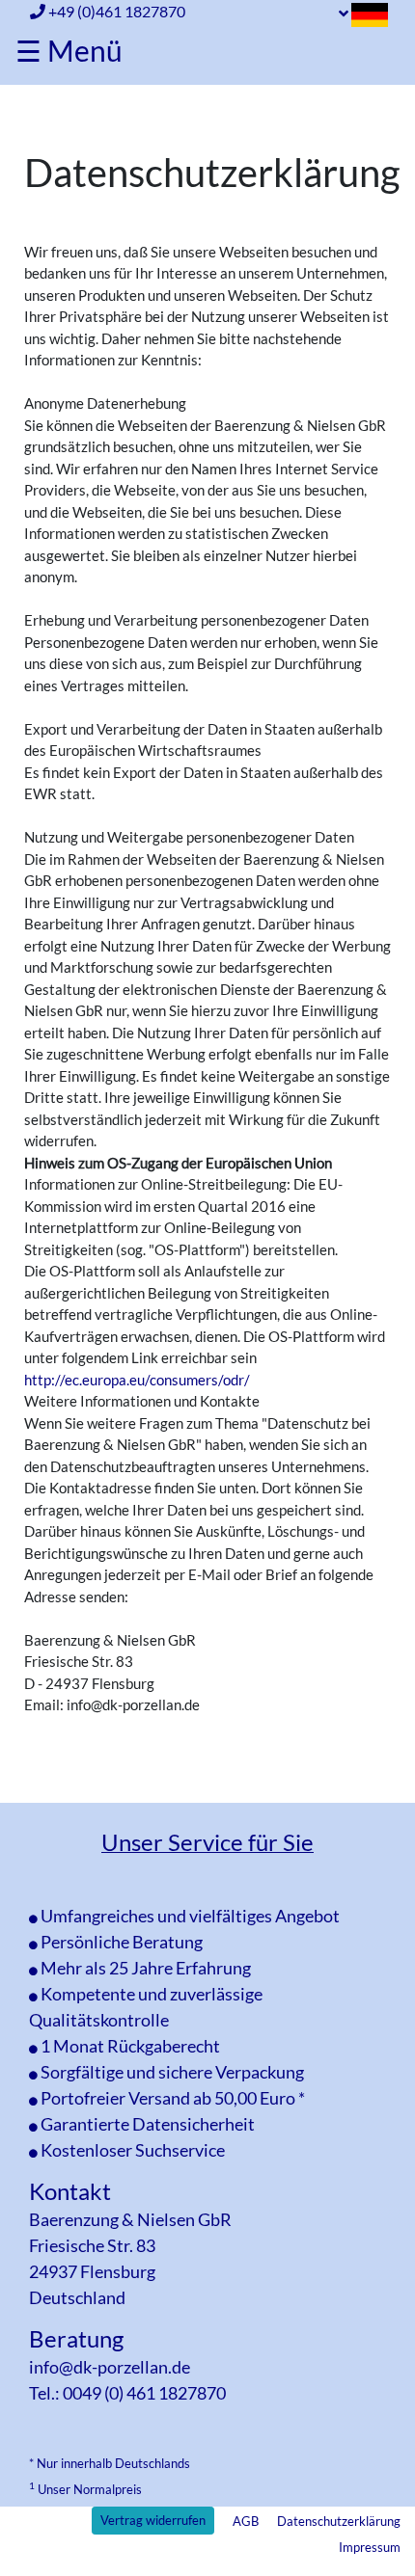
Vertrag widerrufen (153, 2520)
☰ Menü (69, 50)
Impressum (370, 2547)
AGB (246, 2521)
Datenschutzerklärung (339, 2521)
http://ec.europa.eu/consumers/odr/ (137, 1380)
